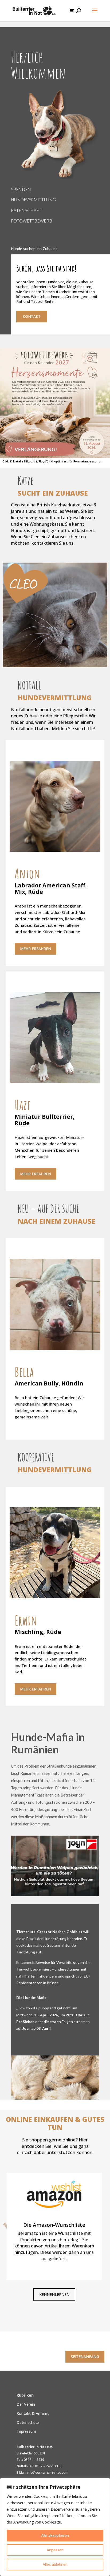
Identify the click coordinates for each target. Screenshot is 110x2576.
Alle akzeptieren (55, 2535)
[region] (55, 2527)
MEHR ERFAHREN (36, 949)
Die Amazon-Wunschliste (54, 2225)
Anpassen (55, 2550)
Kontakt (32, 316)
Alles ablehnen (55, 2564)
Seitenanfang (85, 2357)
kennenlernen (54, 2294)
